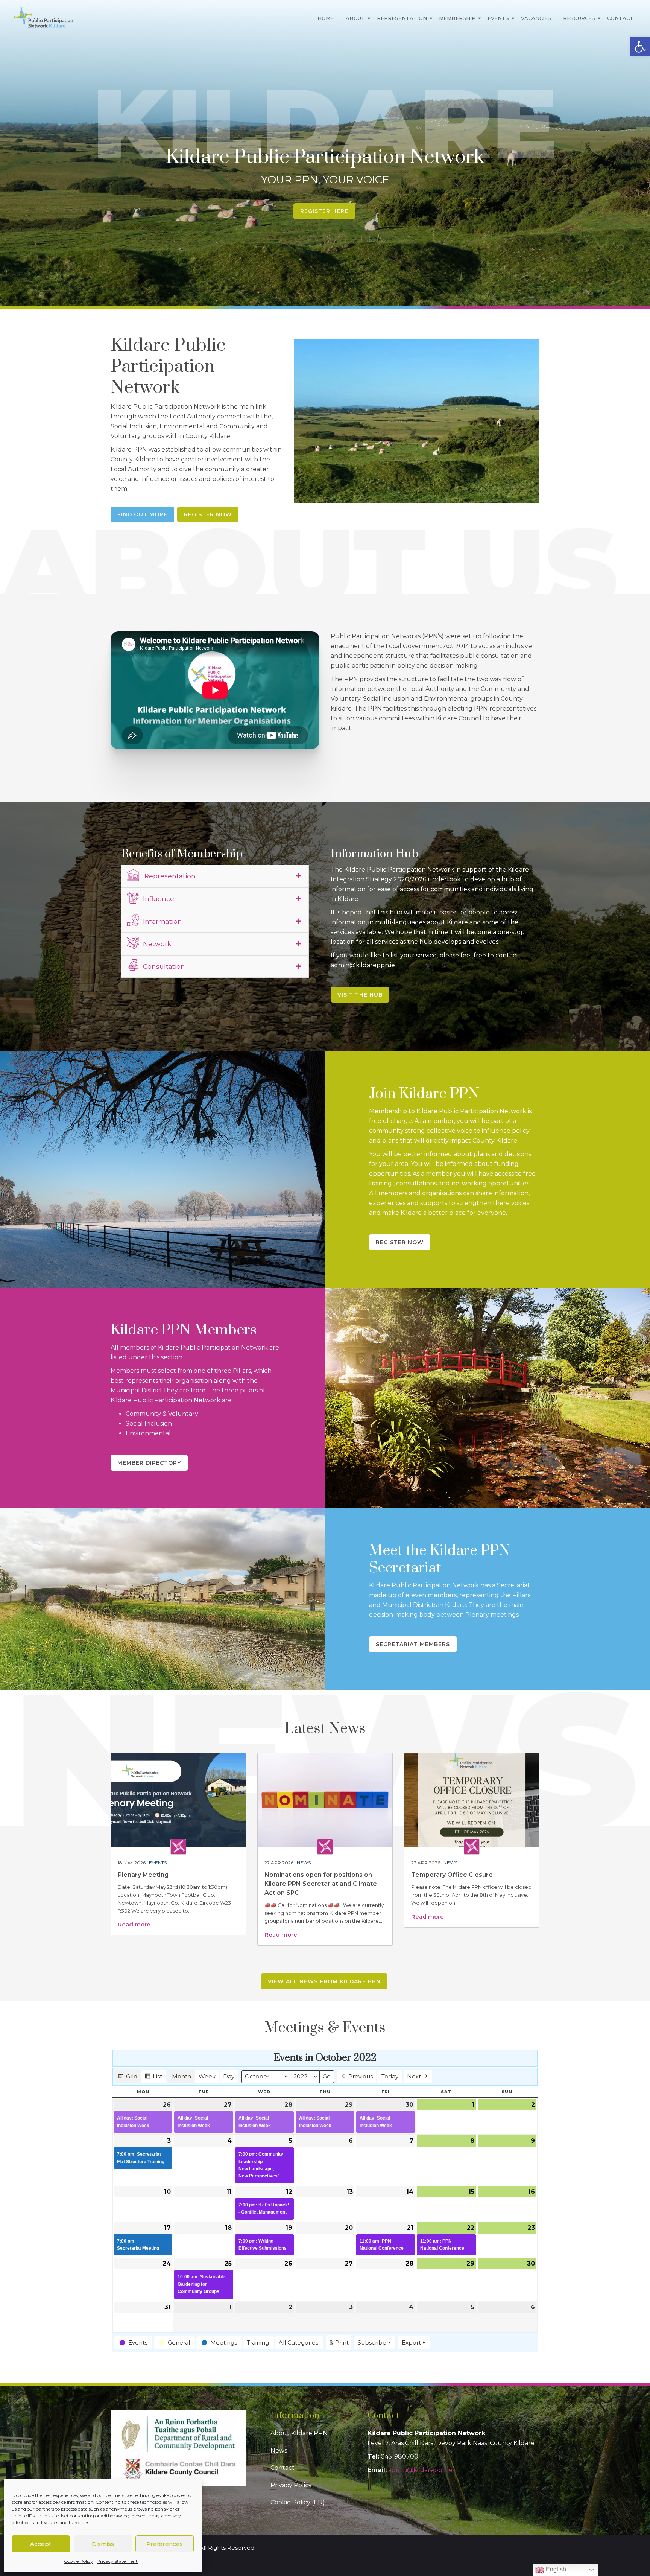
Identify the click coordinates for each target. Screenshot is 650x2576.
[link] (640, 47)
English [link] (555, 2569)
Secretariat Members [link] (413, 1644)
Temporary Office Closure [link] (452, 1875)
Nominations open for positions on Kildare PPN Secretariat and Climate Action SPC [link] (321, 1884)
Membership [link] (457, 18)
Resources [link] (579, 18)
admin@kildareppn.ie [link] (420, 2470)
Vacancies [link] (536, 18)
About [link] (355, 18)
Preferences (165, 2544)
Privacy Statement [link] (117, 2561)
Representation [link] (402, 18)
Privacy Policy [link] (291, 2485)
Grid (128, 2078)
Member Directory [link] (149, 1463)
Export (411, 2342)
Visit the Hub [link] (360, 995)
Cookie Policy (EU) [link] (298, 2502)
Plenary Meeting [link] (143, 1875)
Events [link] (498, 18)
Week (207, 2076)
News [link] (304, 1863)
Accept (41, 2544)
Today (390, 2076)
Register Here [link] (324, 211)
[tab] (215, 876)
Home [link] (326, 18)
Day (229, 2076)
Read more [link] (134, 1924)
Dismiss (103, 2544)
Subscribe (372, 2342)
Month (181, 2076)
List (153, 2078)
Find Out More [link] (142, 514)
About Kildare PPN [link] (299, 2433)
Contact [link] (620, 18)
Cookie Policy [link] (78, 2561)
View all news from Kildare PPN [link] (324, 1981)
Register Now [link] (208, 514)
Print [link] (339, 2345)
